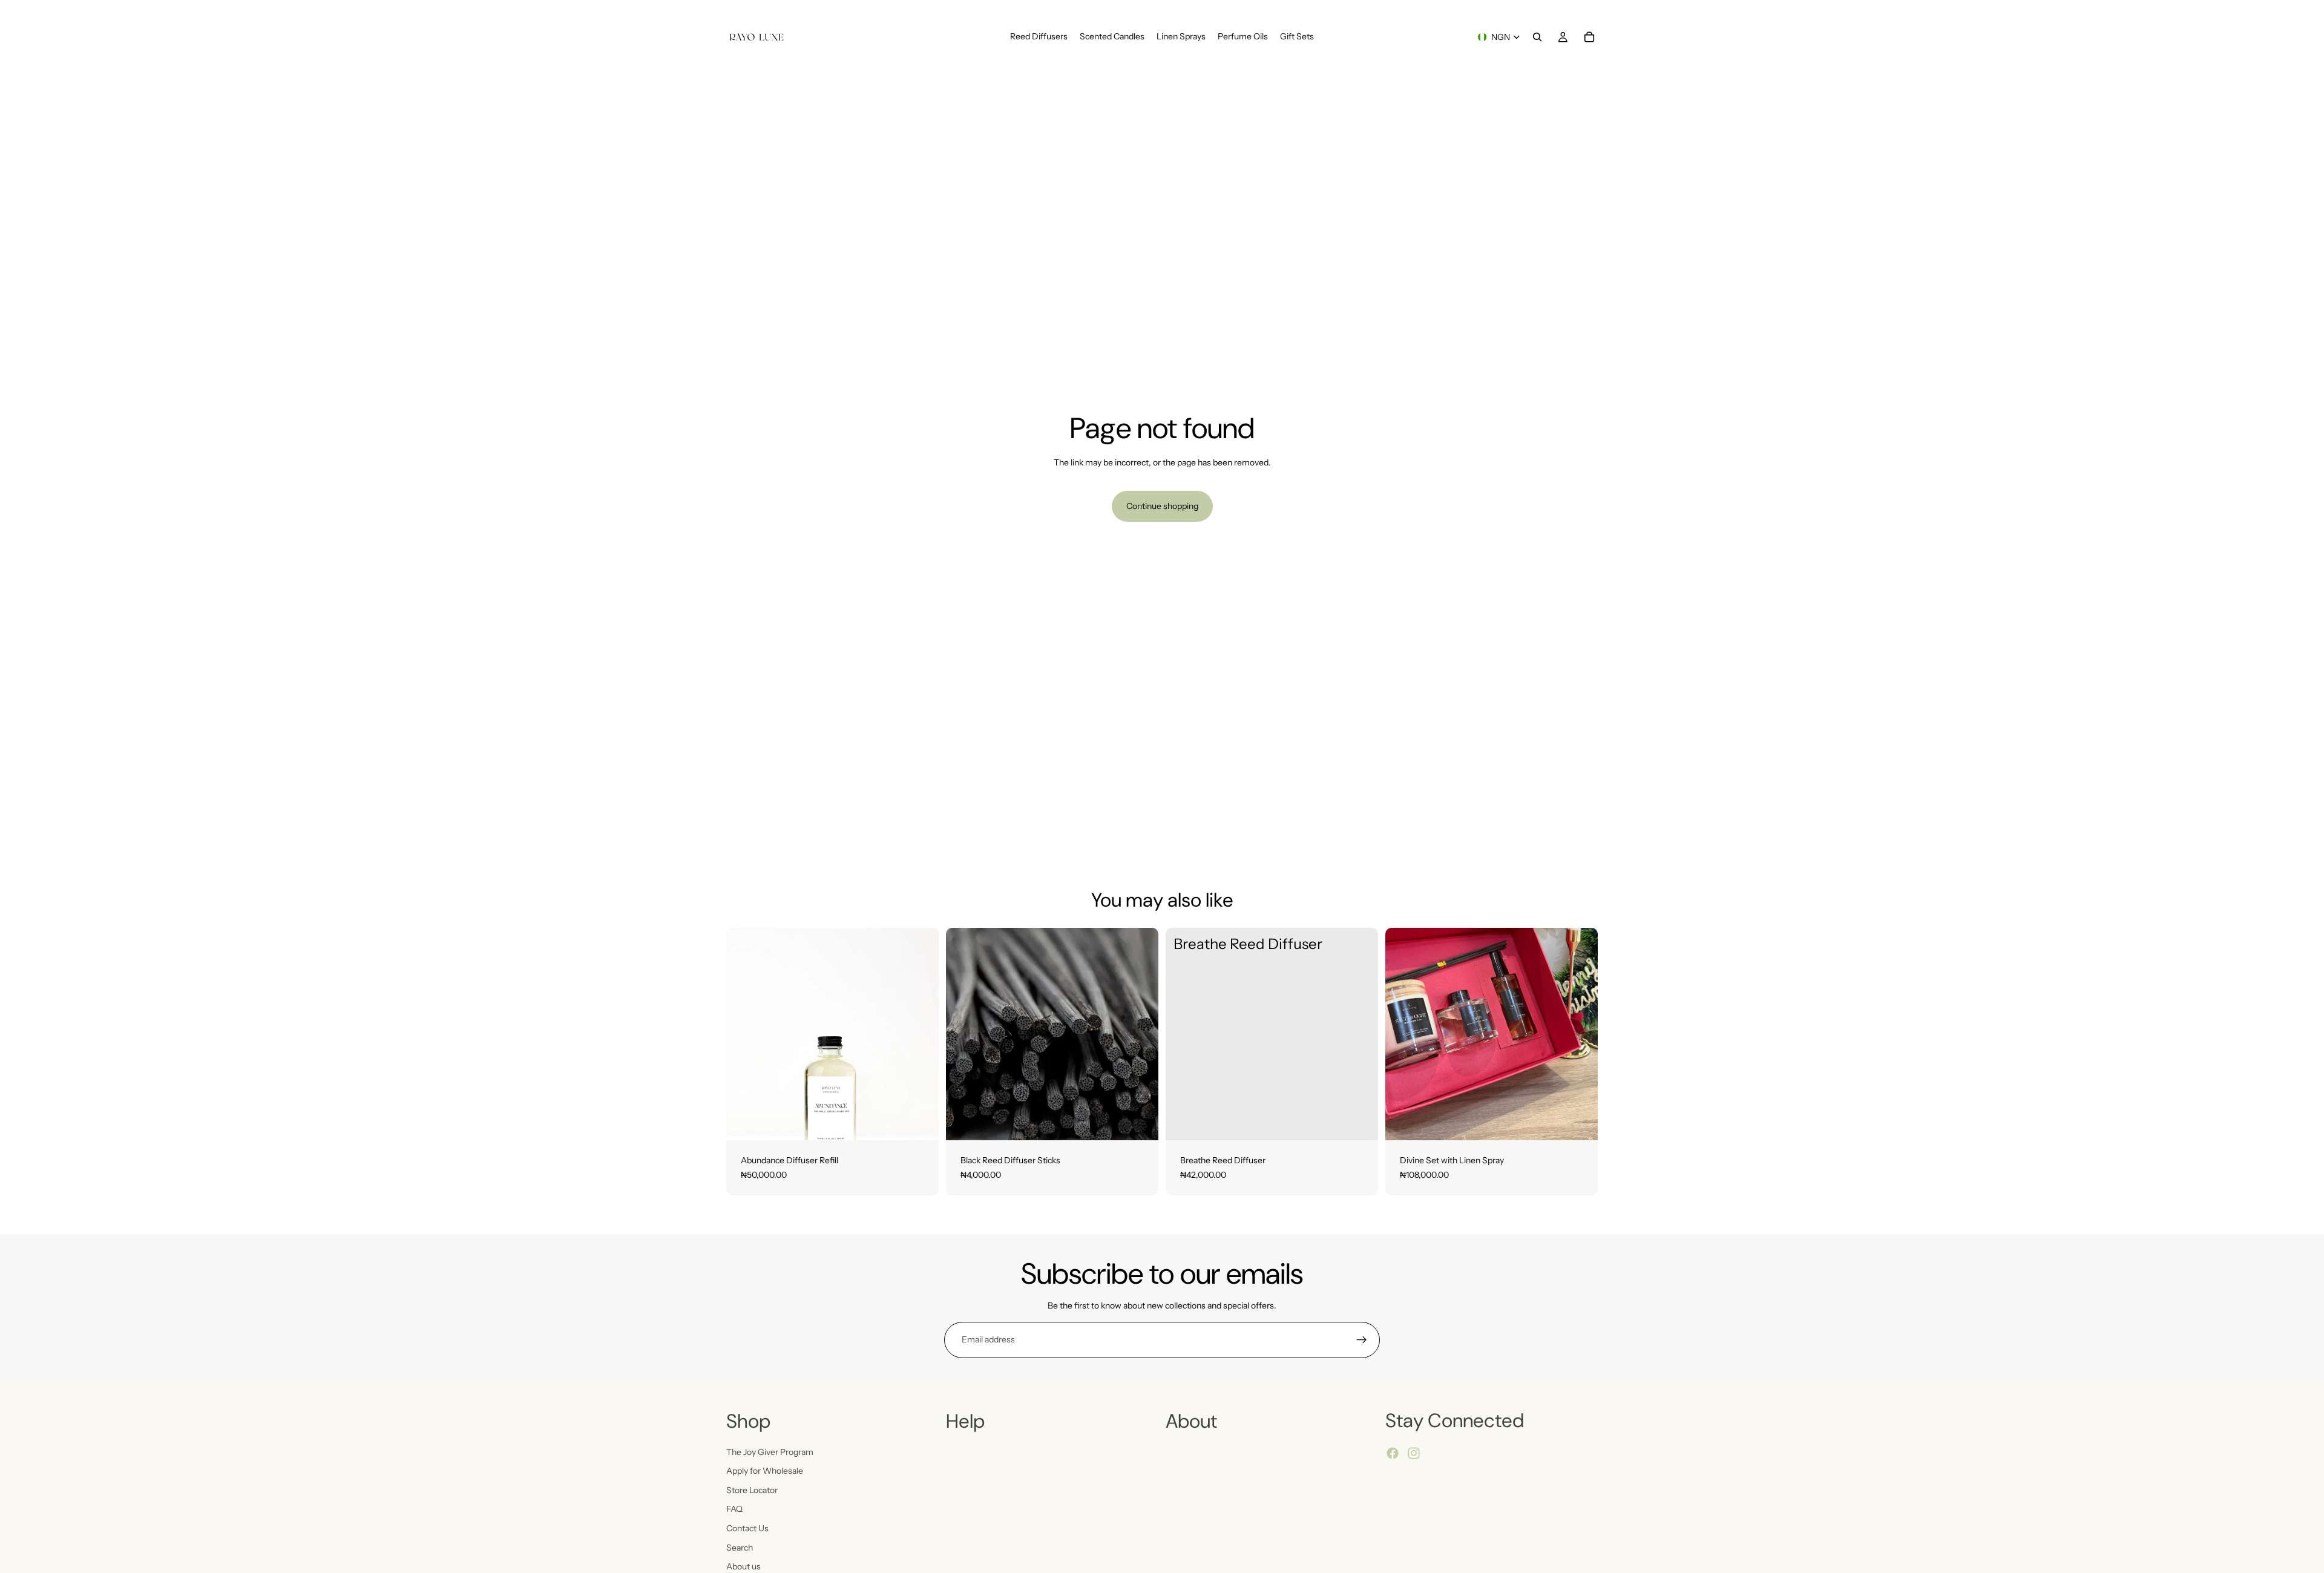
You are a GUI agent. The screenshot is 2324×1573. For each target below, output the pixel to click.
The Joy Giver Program (770, 1451)
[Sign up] (1362, 1340)
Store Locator (752, 1489)
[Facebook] (1393, 1453)
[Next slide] (1140, 1034)
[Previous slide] (964, 1034)
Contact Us (747, 1528)
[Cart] (1589, 37)
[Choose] (1140, 1121)
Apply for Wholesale (765, 1471)
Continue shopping (1162, 506)
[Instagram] (1414, 1453)
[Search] (1537, 37)
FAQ (734, 1509)
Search (740, 1547)
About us (743, 1566)
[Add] (920, 1121)
